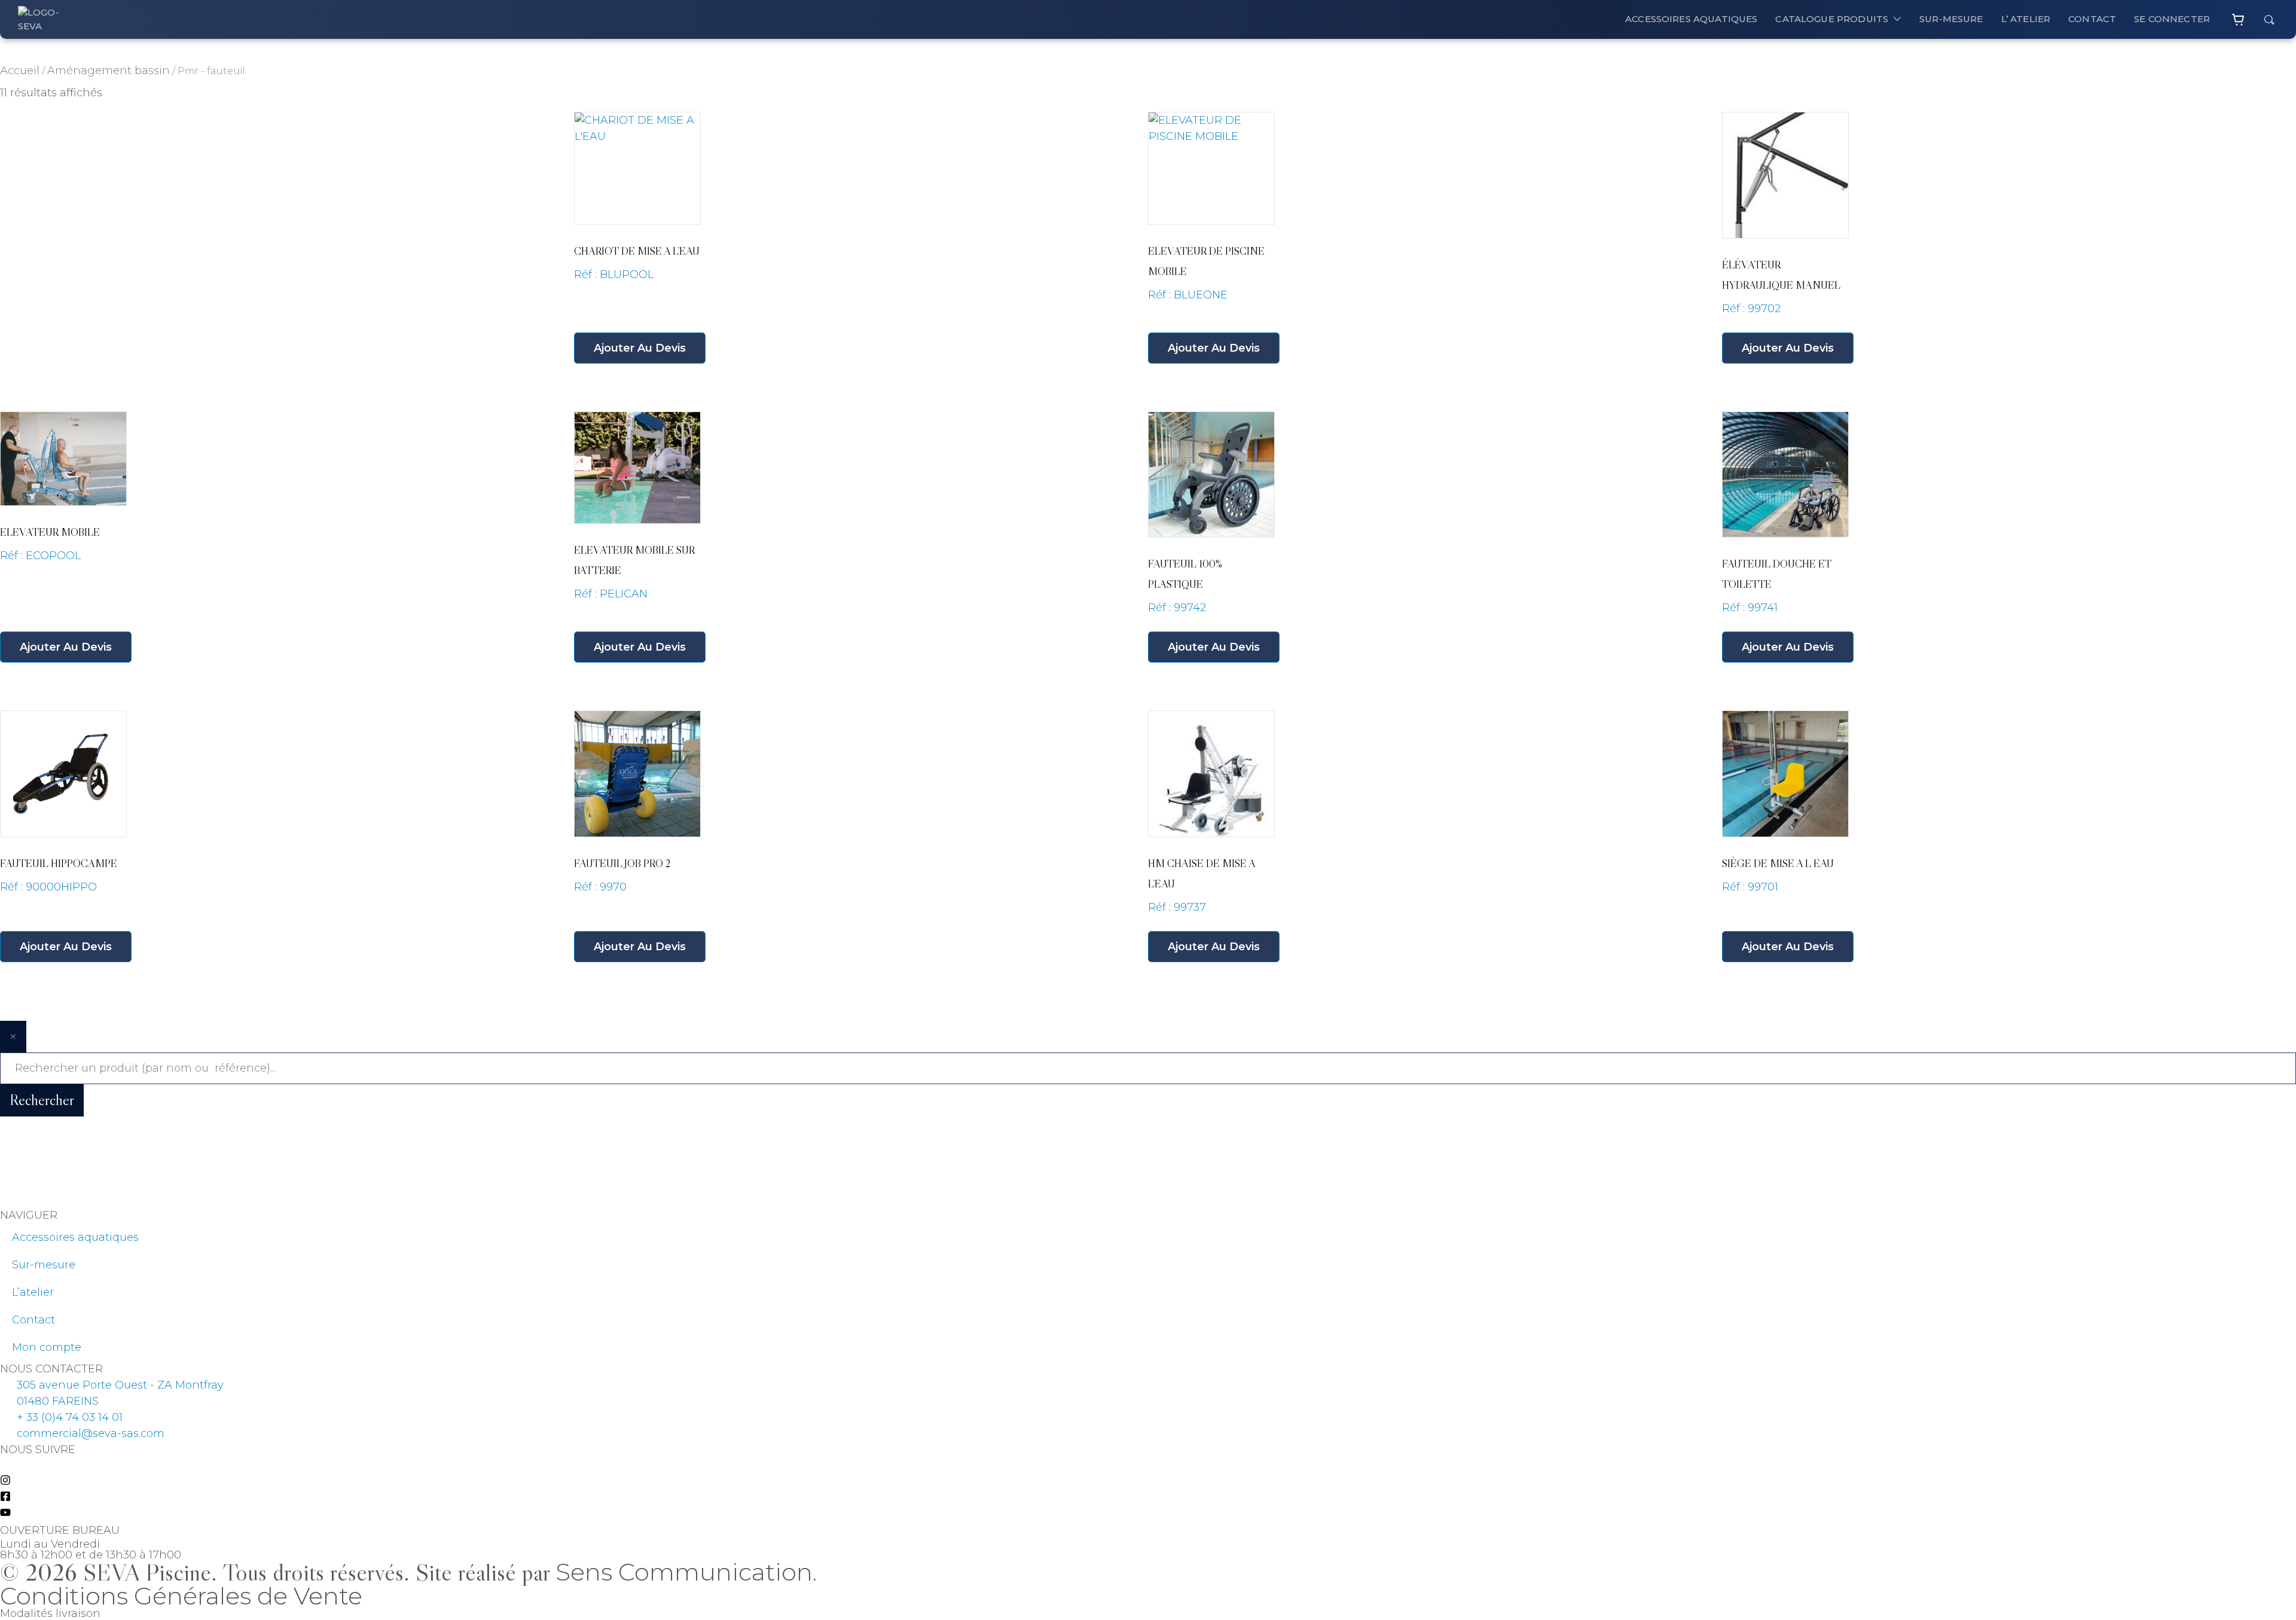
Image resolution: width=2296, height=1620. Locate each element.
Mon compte (47, 1347)
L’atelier (33, 1292)
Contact (33, 1320)
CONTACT (2092, 19)
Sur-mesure (44, 1265)
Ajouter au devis (640, 348)
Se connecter (2172, 19)
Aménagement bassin (109, 71)
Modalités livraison (50, 1613)
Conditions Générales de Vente (181, 1596)
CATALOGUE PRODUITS (1832, 19)
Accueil (20, 71)
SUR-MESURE (1951, 19)
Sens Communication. (686, 1572)
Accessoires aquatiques (1691, 19)
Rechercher (42, 1100)
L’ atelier (2026, 19)
